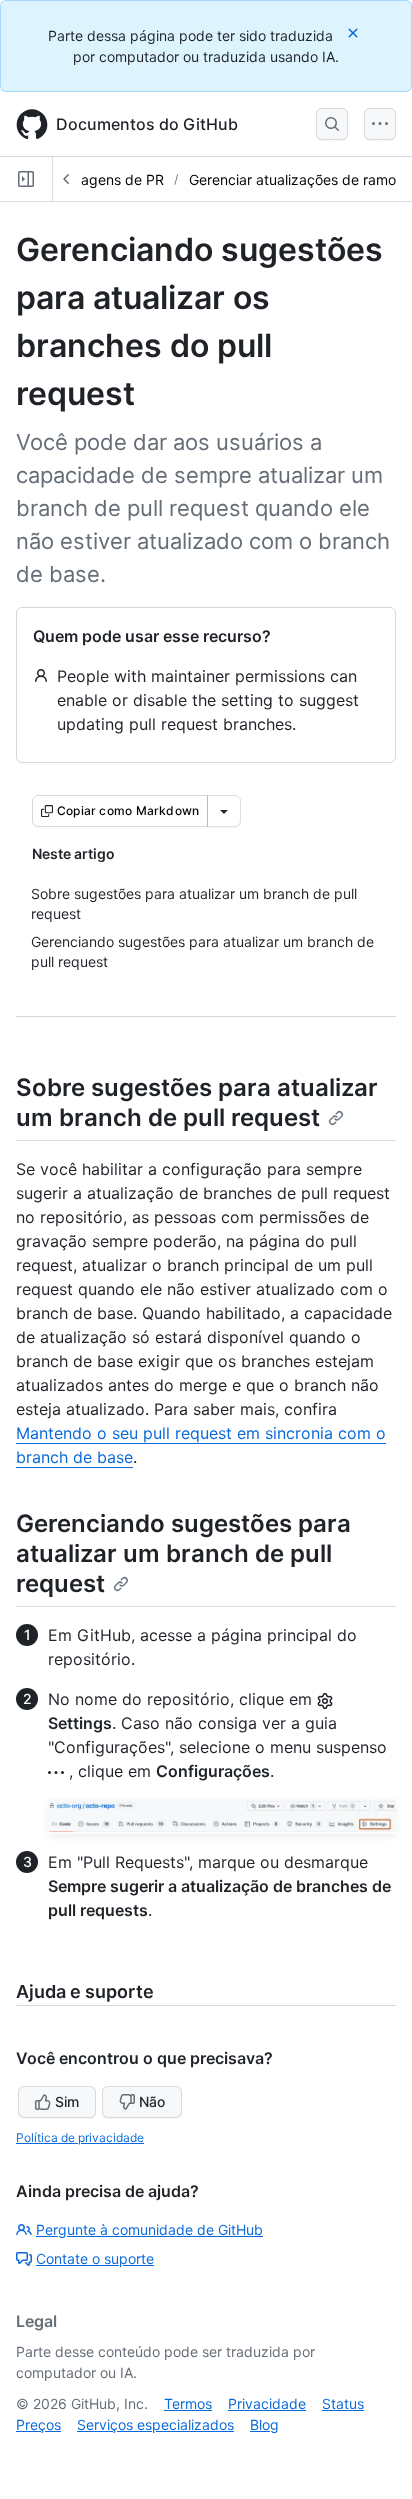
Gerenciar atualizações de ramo (292, 179)
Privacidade (267, 2403)
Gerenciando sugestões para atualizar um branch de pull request (183, 1553)
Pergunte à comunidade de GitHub (149, 2229)
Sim (67, 2101)
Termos (188, 2403)
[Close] (355, 32)
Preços (38, 2424)
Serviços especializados (155, 2424)
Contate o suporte (95, 2258)
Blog (264, 2424)
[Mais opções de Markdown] (224, 811)
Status (343, 2403)
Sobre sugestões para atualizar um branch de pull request (197, 1102)
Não (152, 2101)
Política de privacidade (80, 2137)
